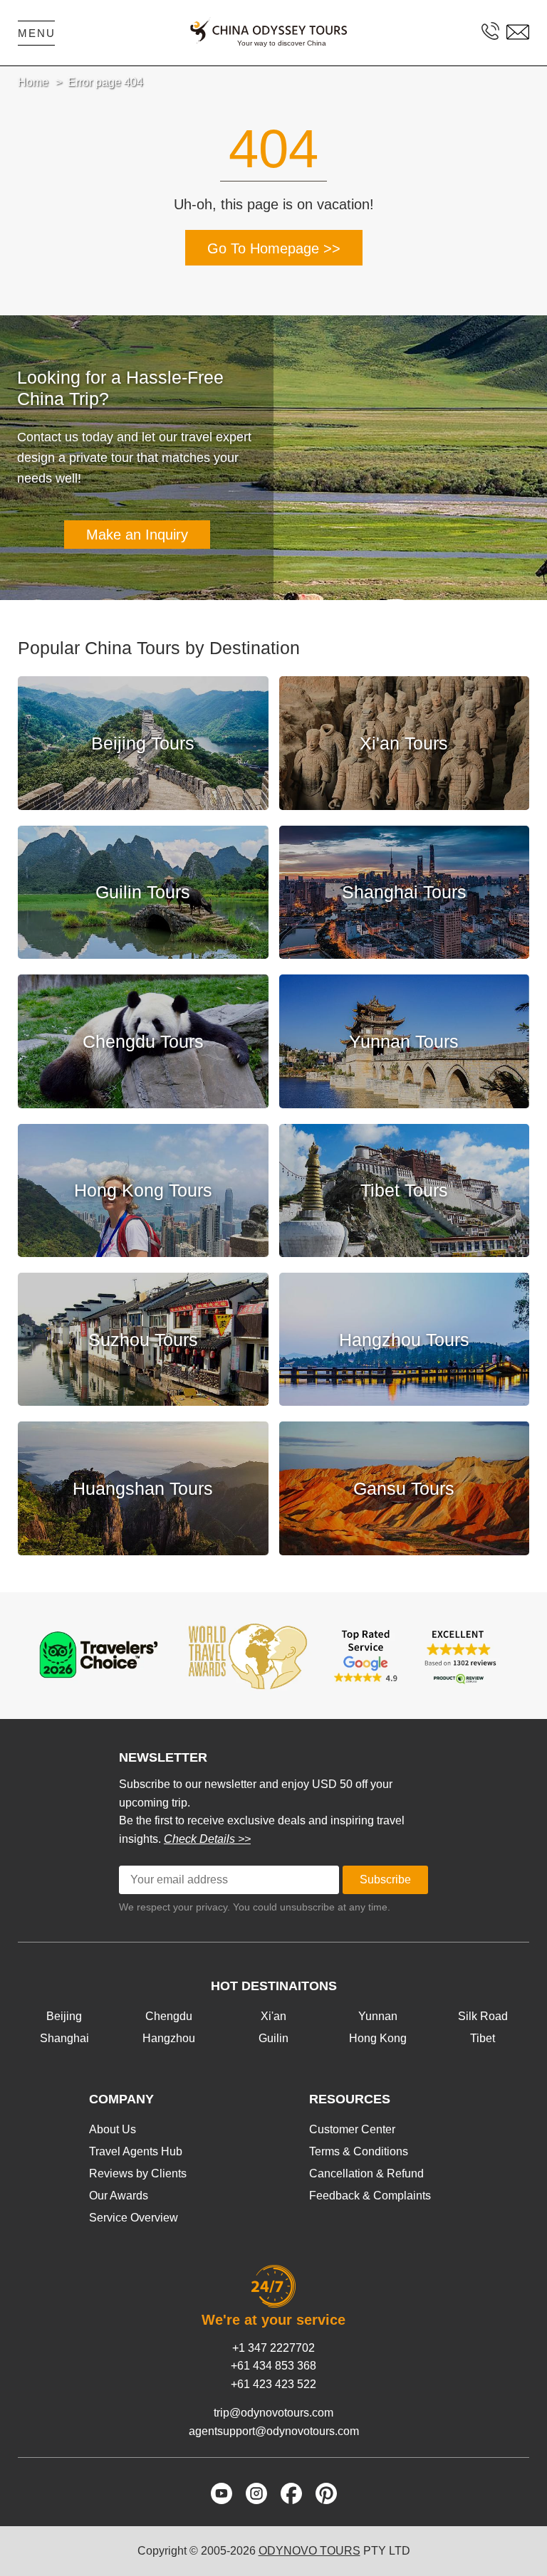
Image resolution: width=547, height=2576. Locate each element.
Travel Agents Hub (136, 2151)
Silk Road (483, 2016)
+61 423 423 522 (273, 2384)
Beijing (64, 2016)
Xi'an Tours (404, 743)
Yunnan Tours (404, 1041)
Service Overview (134, 2218)
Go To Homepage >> (274, 248)
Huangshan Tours (143, 1488)
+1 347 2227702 (273, 2348)
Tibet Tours (404, 1190)
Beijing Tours (143, 743)
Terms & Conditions (359, 2151)
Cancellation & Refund (366, 2173)
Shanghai (64, 2038)
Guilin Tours (143, 892)
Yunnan (378, 2016)
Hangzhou (169, 2038)
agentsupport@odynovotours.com (274, 2431)
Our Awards (119, 2196)
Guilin (273, 2038)
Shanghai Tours (404, 892)
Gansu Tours (404, 1488)
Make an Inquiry (137, 535)
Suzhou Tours (143, 1340)
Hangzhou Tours (404, 1340)
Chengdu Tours (143, 1041)
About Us (113, 2129)
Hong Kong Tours (143, 1190)
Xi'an (273, 2016)
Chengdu (169, 2016)
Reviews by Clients (138, 2173)
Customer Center (352, 2129)
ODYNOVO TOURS (309, 2551)
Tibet (483, 2038)
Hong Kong (378, 2038)
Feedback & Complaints (370, 2196)
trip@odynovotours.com (273, 2413)
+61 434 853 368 (273, 2366)
